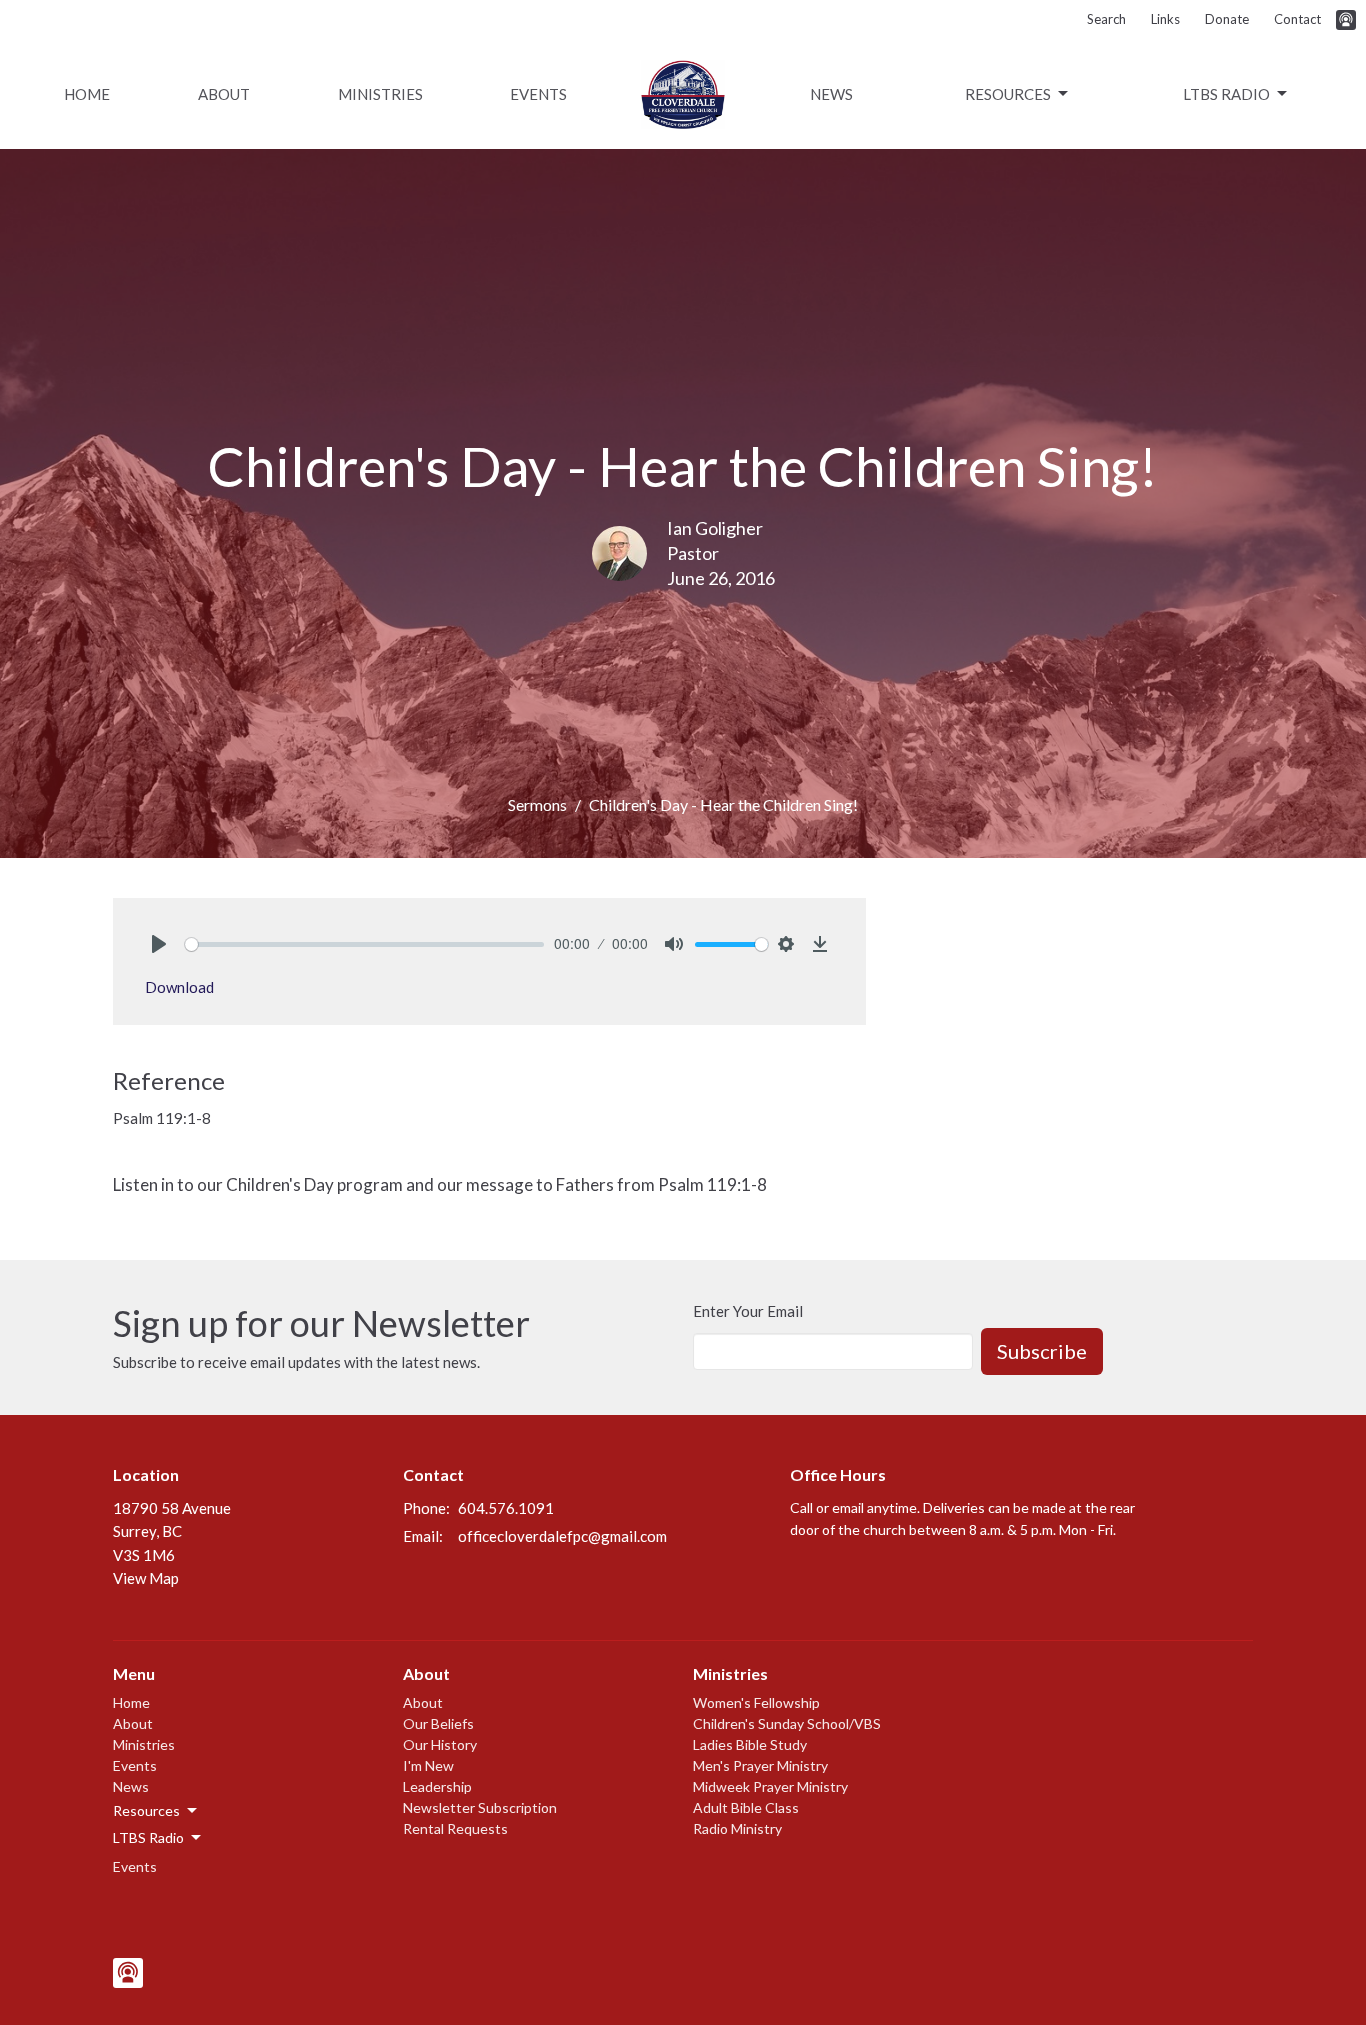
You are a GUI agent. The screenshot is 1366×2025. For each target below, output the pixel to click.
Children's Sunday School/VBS (787, 1723)
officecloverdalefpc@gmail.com (562, 1536)
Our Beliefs (438, 1723)
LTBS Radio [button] (148, 1837)
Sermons (537, 804)
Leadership (437, 1786)
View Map (146, 1578)
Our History (440, 1744)
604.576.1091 (506, 1508)
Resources (1008, 94)
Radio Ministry (737, 1828)
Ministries (380, 94)
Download (179, 987)
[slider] (364, 944)
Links (1165, 19)
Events (538, 94)
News (831, 94)
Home (87, 94)
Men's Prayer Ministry (760, 1765)
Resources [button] (146, 1810)
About (224, 94)
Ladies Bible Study (750, 1744)
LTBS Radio (1226, 94)
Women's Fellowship (756, 1702)
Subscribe (1042, 1351)
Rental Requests (455, 1828)
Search (1106, 19)
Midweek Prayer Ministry (770, 1786)
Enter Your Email (748, 1311)
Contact (1297, 19)
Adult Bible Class (746, 1807)
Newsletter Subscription (480, 1807)
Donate (1227, 19)
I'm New (428, 1765)
